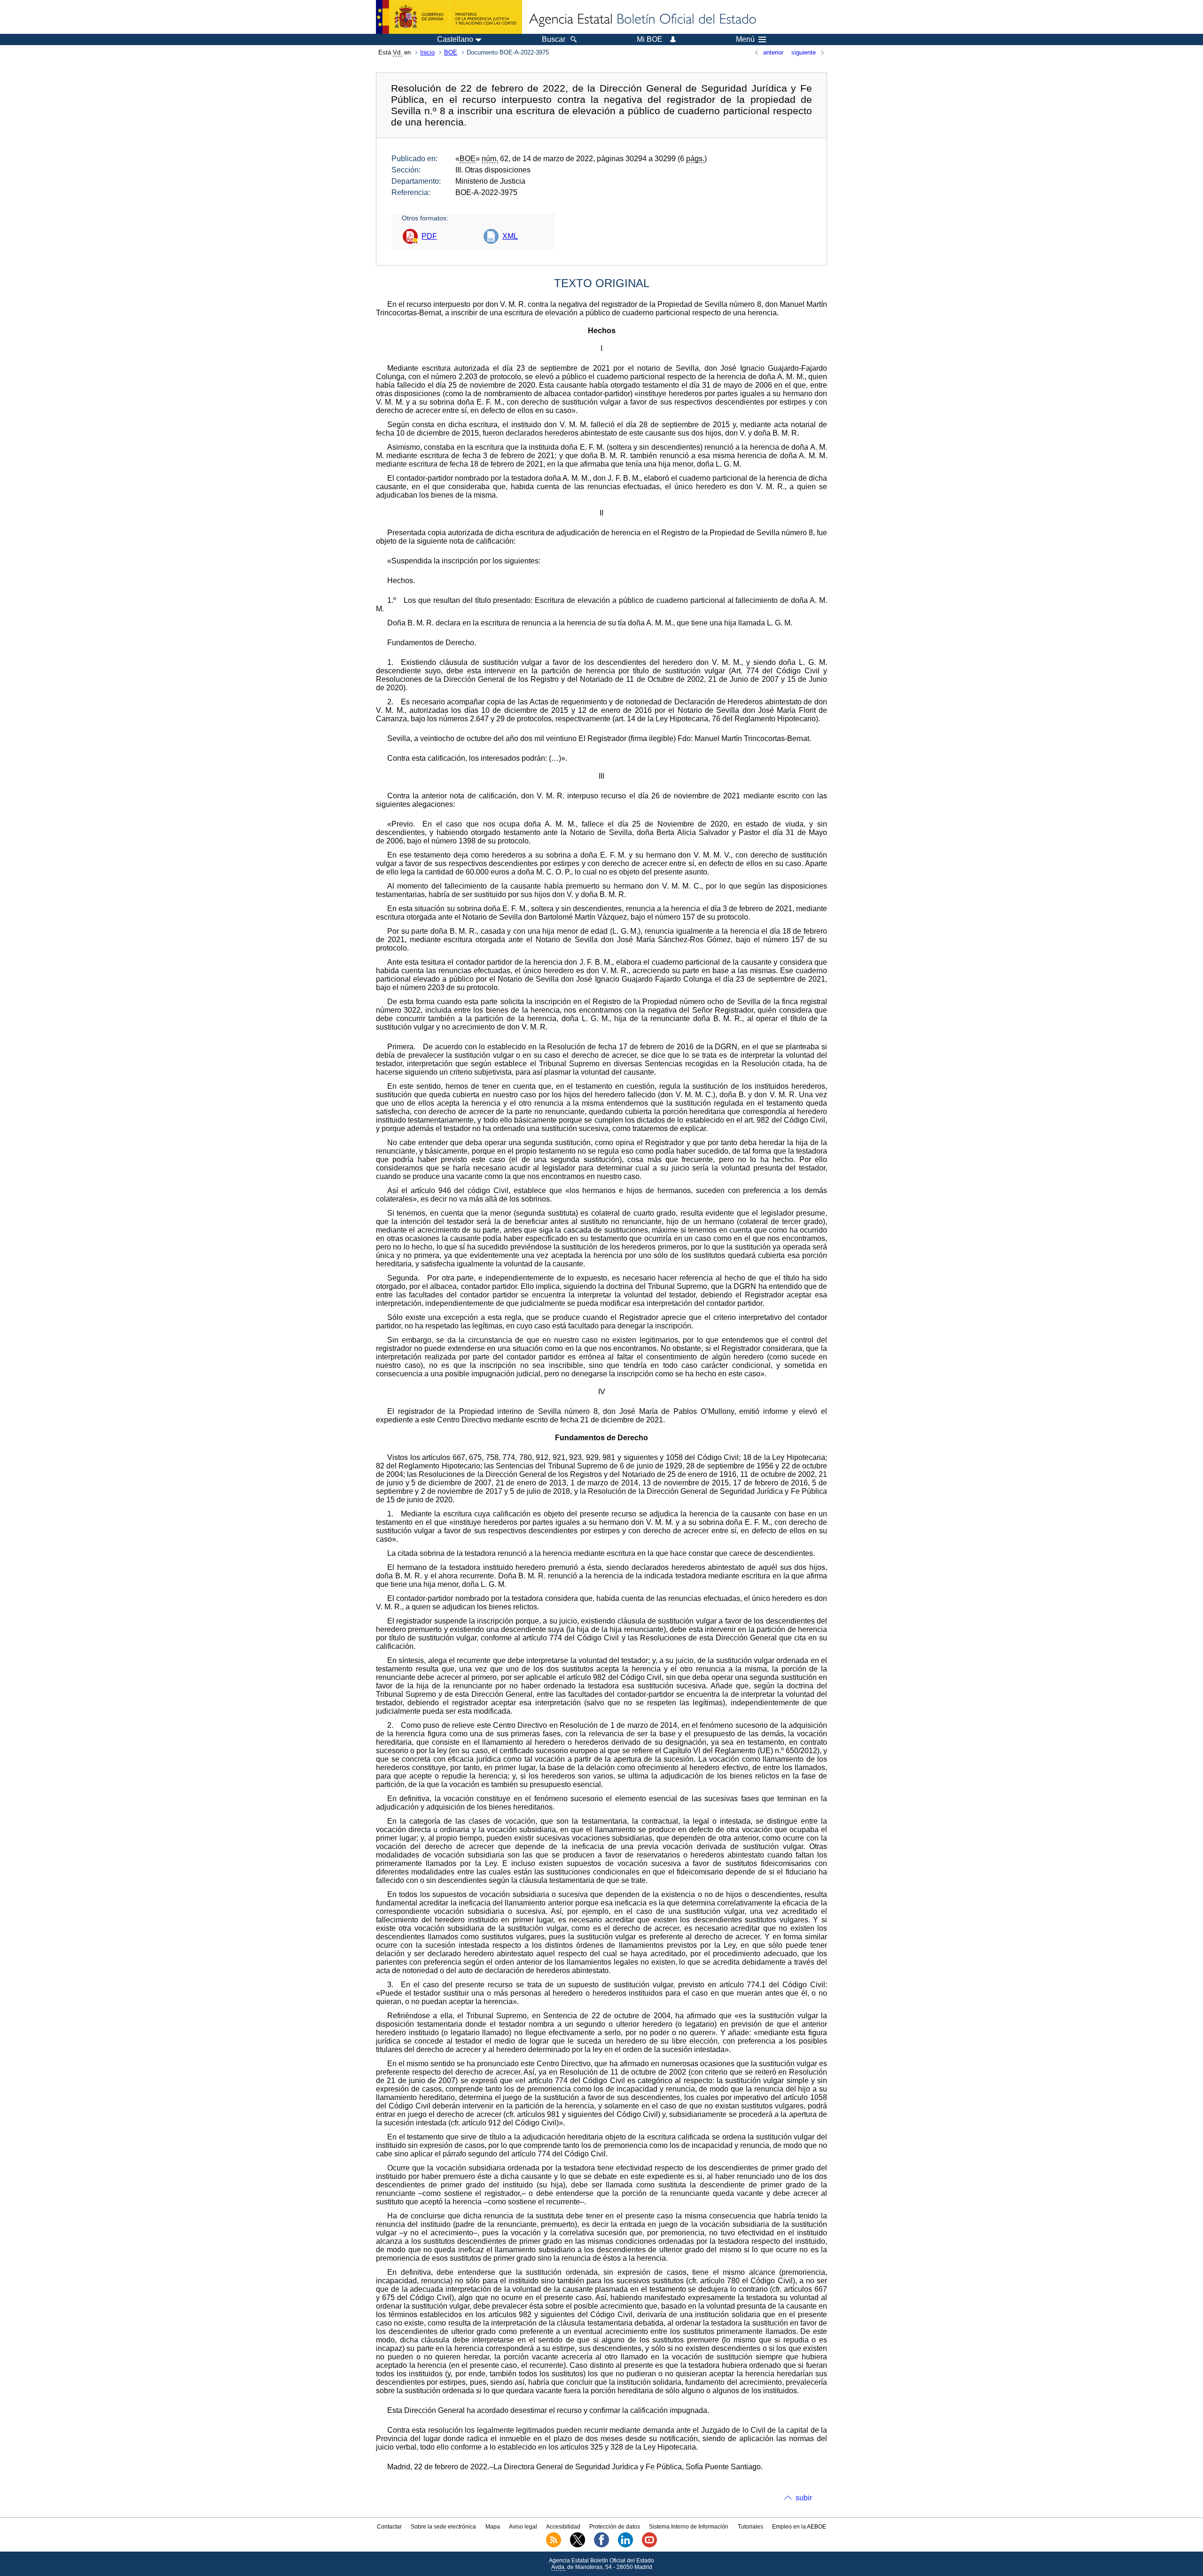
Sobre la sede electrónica (443, 2527)
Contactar (389, 2527)
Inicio (427, 52)
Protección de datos (615, 2527)
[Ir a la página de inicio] (642, 20)
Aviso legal (523, 2527)
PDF (429, 236)
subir (804, 2498)
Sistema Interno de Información (689, 2527)
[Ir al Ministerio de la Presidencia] (449, 17)
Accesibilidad (563, 2527)
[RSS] (554, 2545)
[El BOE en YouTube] (649, 2545)
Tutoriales (750, 2527)
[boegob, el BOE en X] (578, 2545)
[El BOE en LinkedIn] (625, 2545)
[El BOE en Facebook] (601, 2545)
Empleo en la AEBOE (799, 2527)
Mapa (493, 2527)
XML (510, 236)
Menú (745, 39)
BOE (451, 52)
